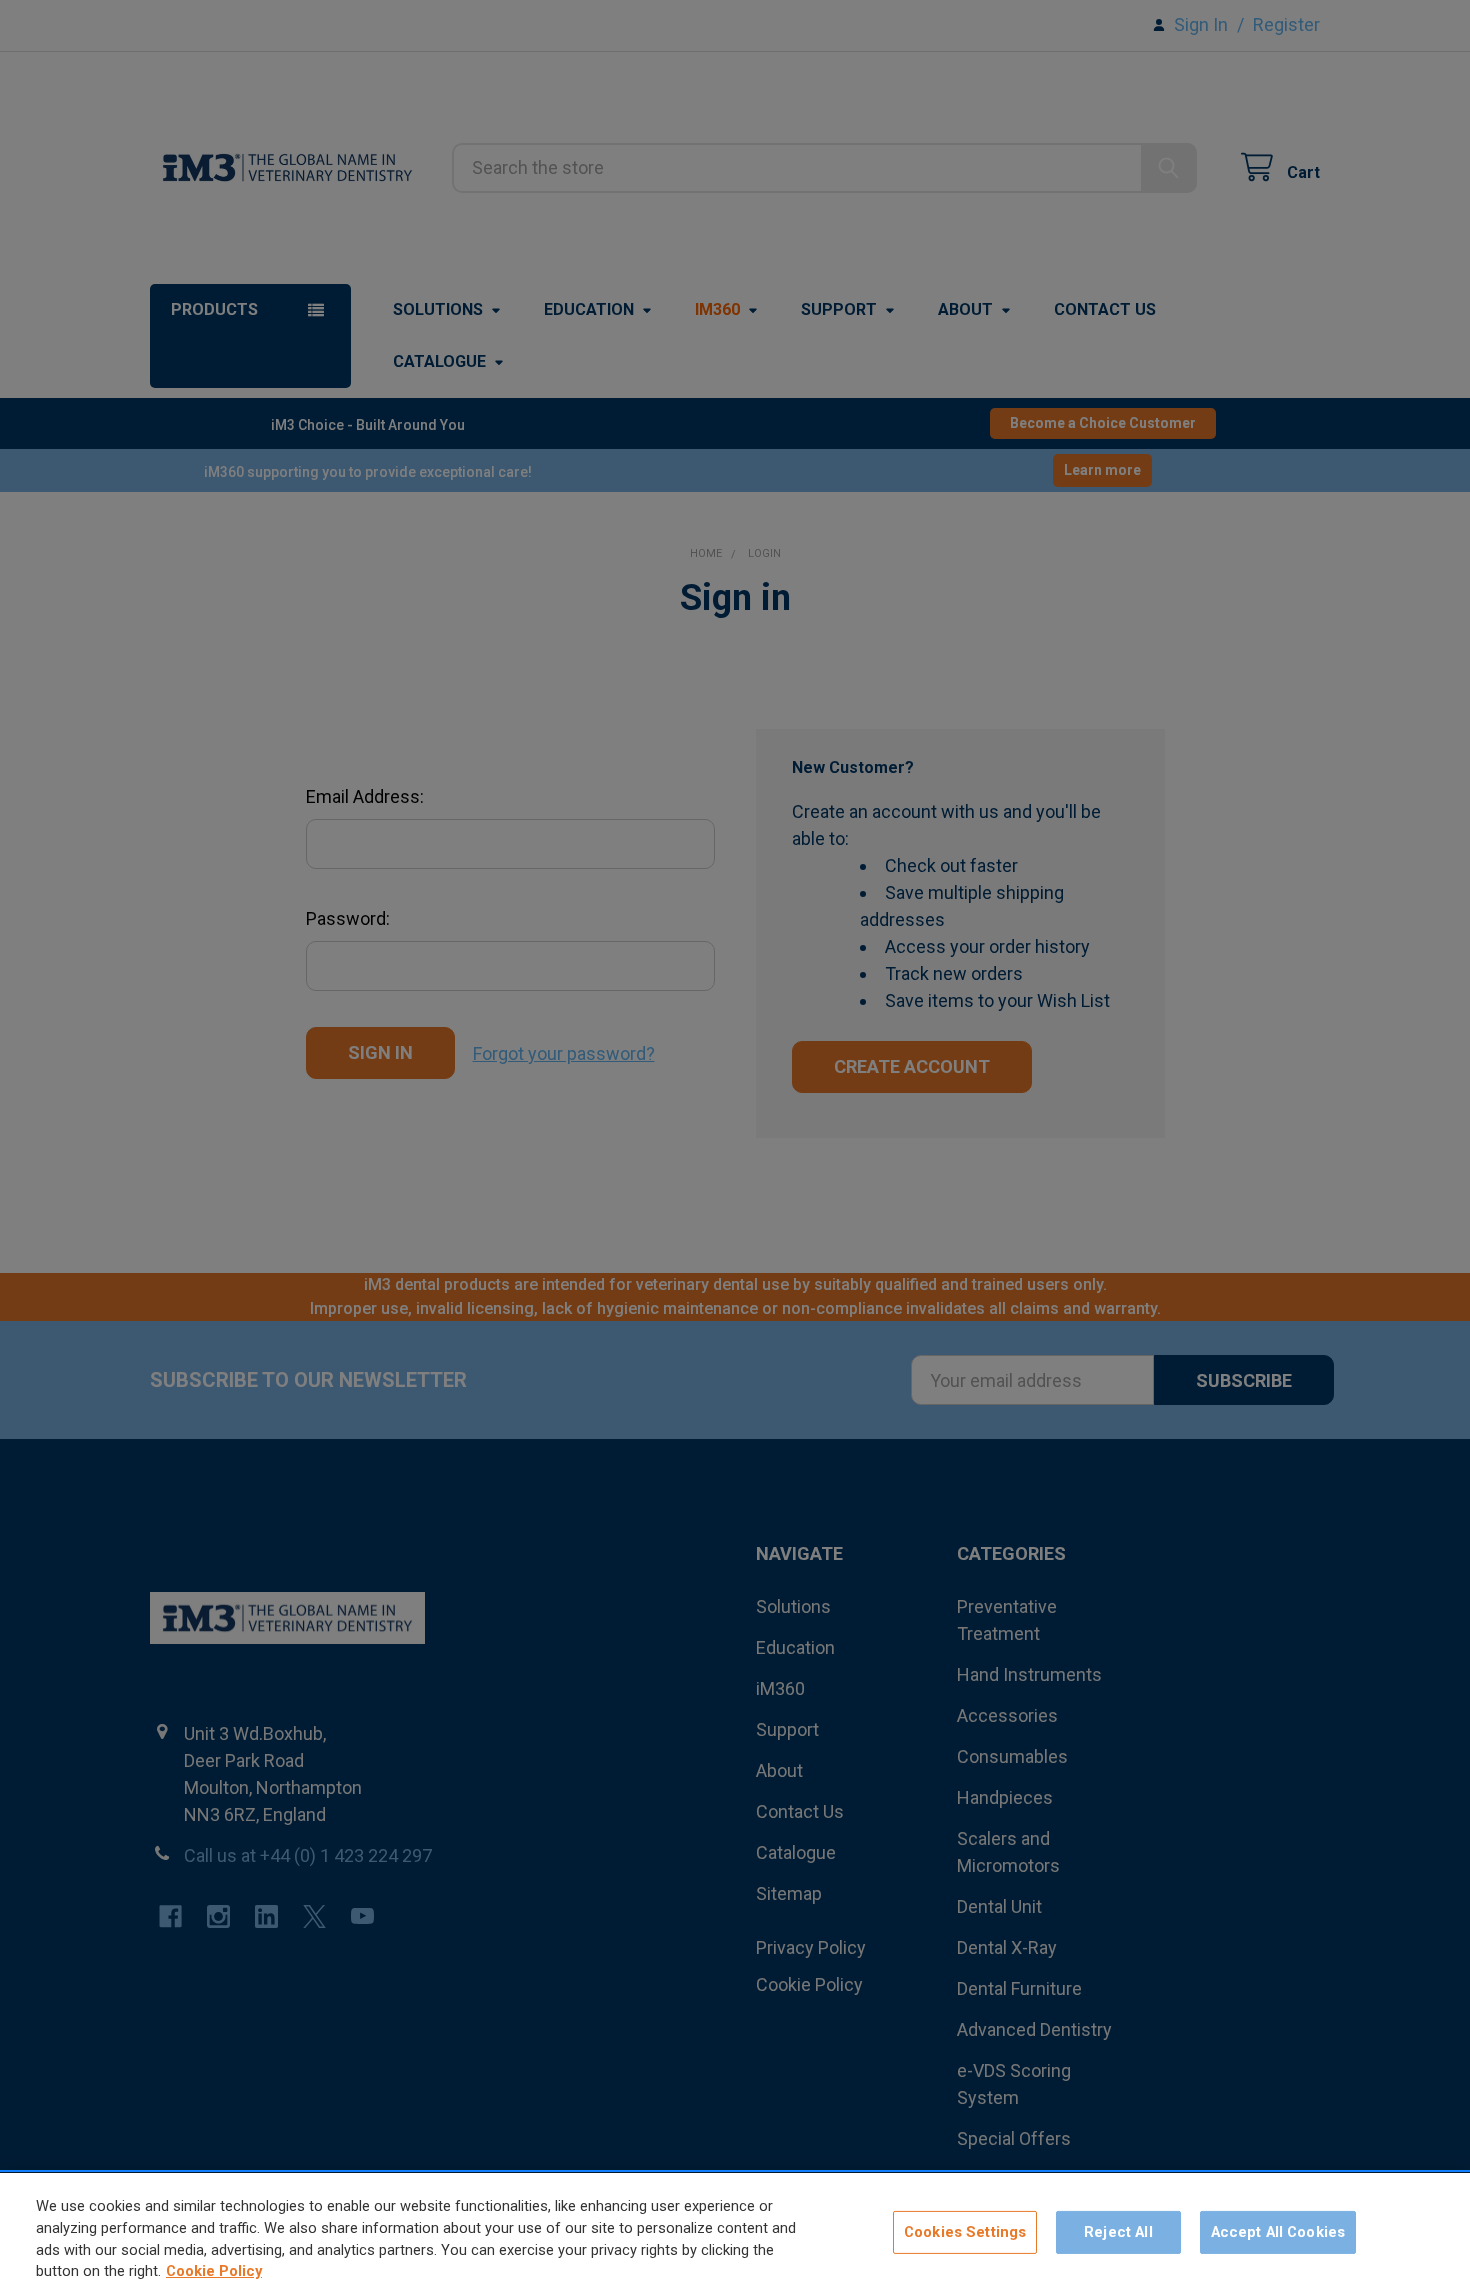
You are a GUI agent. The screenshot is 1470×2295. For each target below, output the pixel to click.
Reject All (1118, 2232)
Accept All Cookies (1278, 2232)
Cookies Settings (965, 2232)
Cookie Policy (214, 2272)
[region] (735, 2234)
